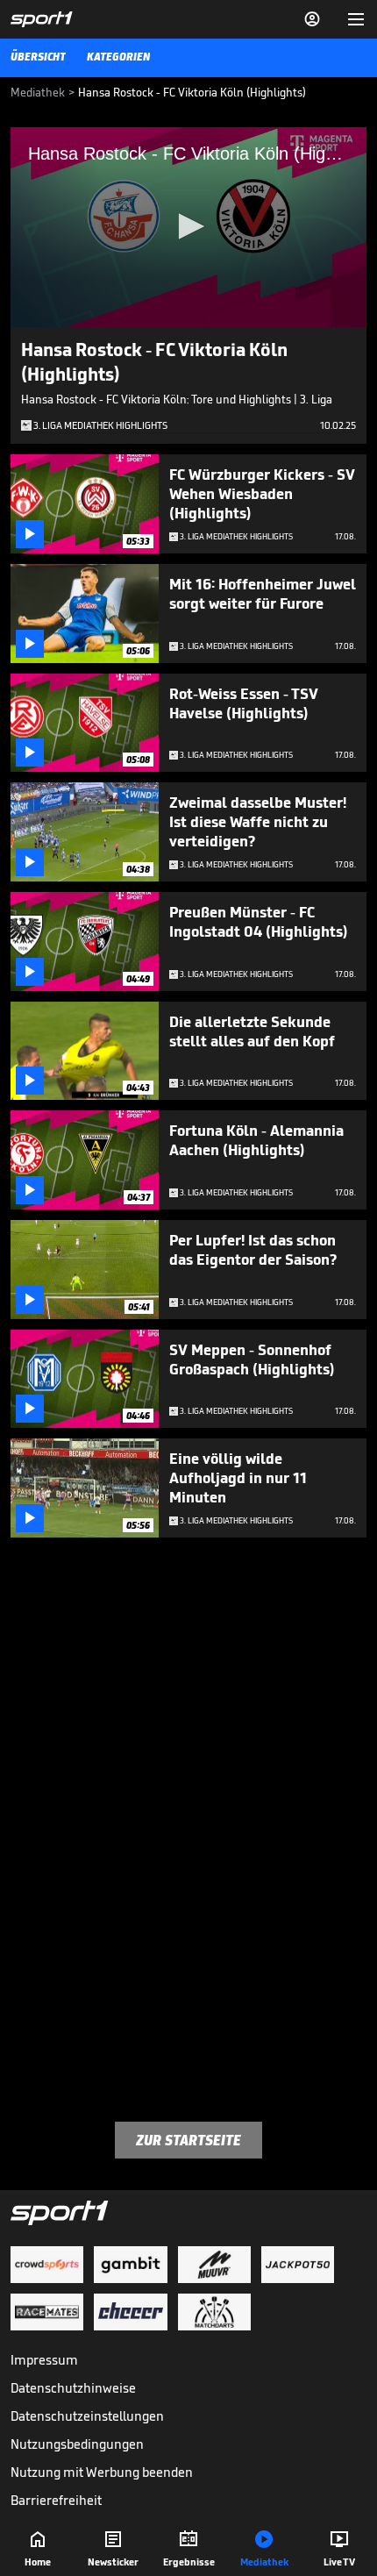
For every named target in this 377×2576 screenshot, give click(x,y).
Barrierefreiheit (56, 2500)
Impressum (44, 2360)
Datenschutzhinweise (73, 2388)
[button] (188, 226)
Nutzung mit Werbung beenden (102, 2472)
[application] (188, 227)
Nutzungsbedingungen (77, 2444)
